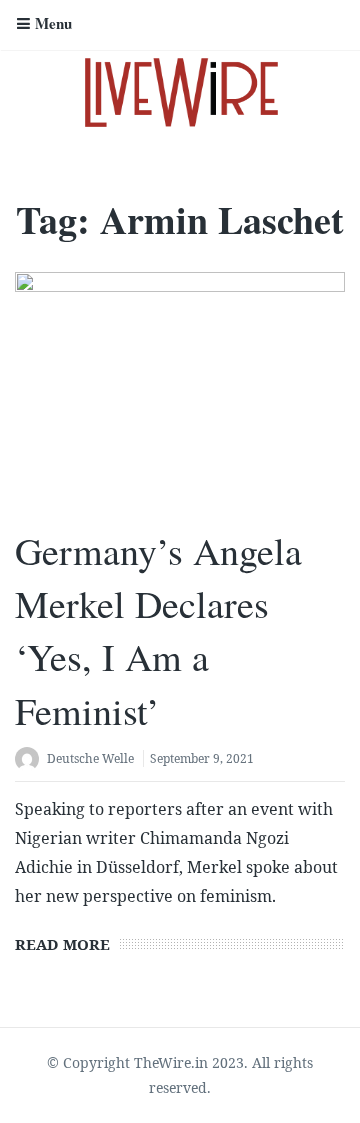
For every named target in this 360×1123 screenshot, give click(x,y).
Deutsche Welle (90, 758)
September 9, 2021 (202, 758)
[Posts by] (31, 760)
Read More (62, 944)
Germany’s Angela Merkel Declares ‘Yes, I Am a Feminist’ (158, 630)
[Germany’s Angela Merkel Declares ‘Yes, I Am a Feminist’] (180, 391)
